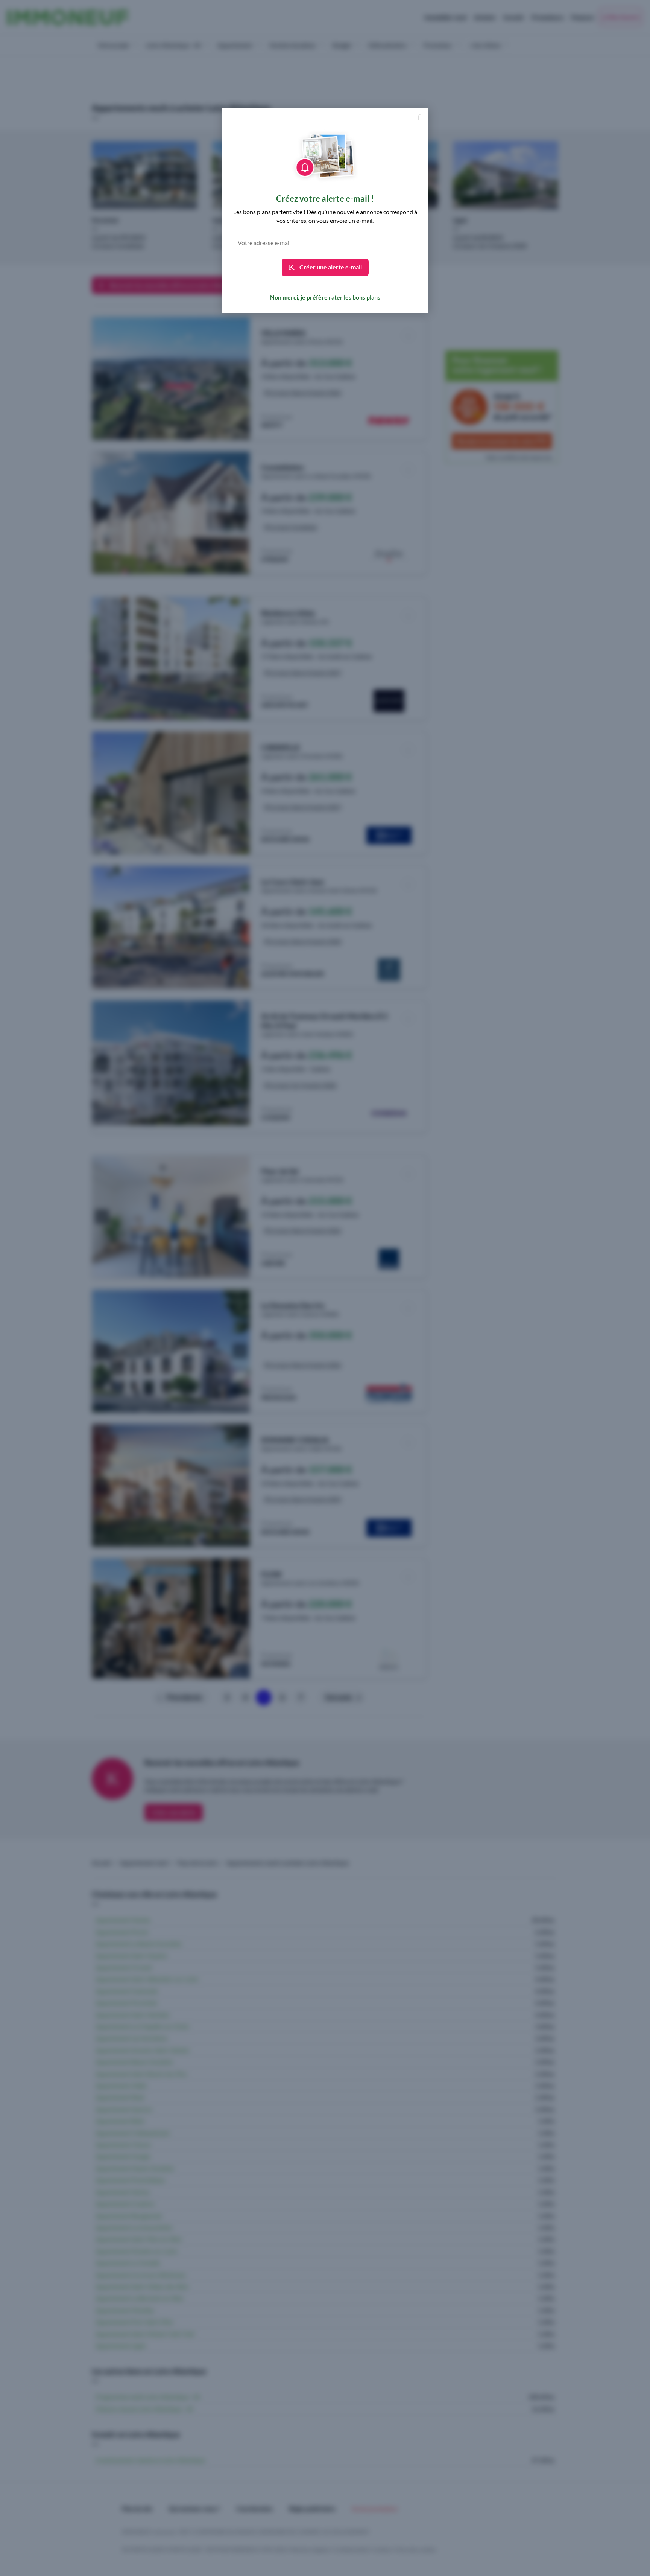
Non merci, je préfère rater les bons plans (325, 297)
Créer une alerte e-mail (330, 267)
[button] (419, 117)
